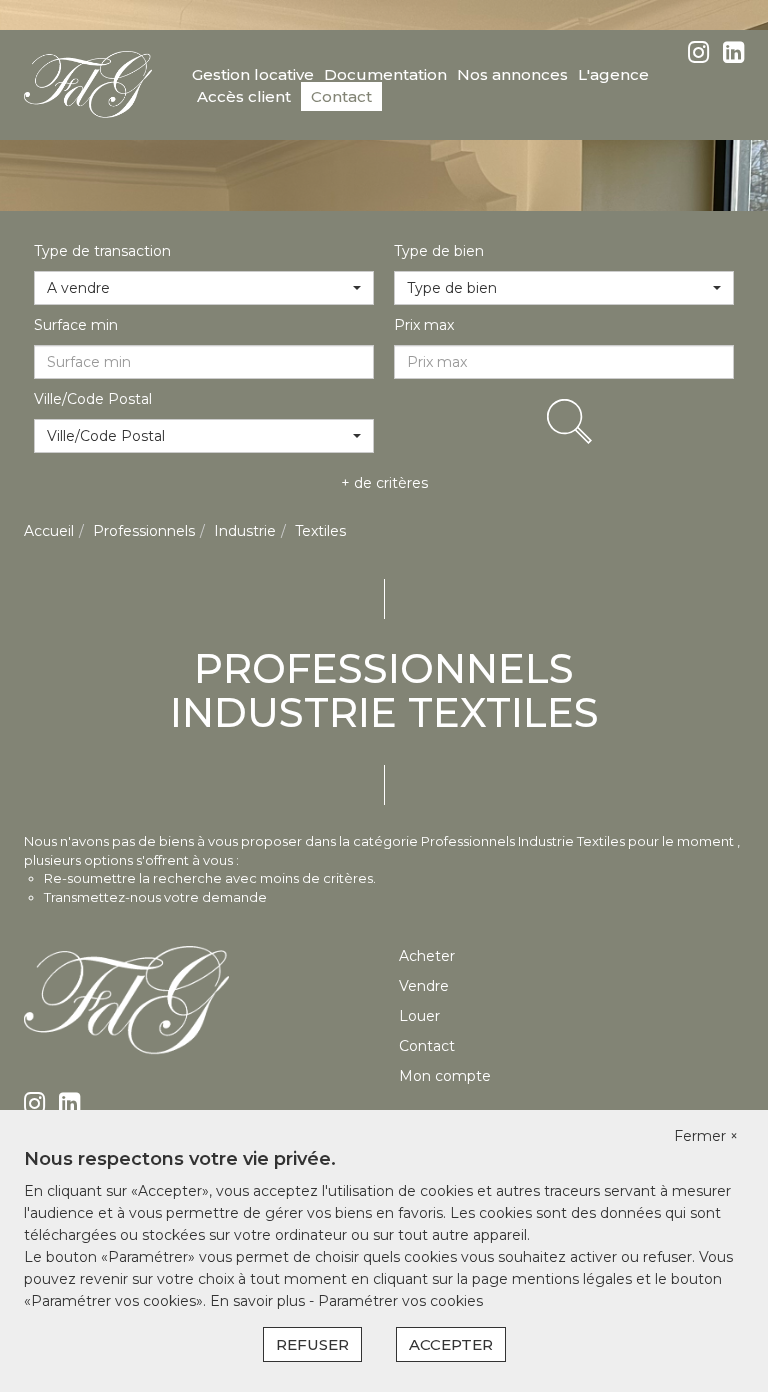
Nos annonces (512, 74)
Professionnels (144, 531)
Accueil (49, 531)
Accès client (244, 96)
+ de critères (384, 483)
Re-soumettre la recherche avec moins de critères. (210, 878)
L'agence (613, 74)
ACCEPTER (451, 1344)
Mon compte (445, 1076)
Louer (419, 1016)
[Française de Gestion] (88, 84)
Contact (341, 96)
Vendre (424, 986)
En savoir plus (259, 1301)
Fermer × (706, 1136)
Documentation (385, 74)
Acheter (427, 956)
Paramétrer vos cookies (400, 1301)
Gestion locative (253, 74)
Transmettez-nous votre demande (155, 897)
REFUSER (312, 1344)
